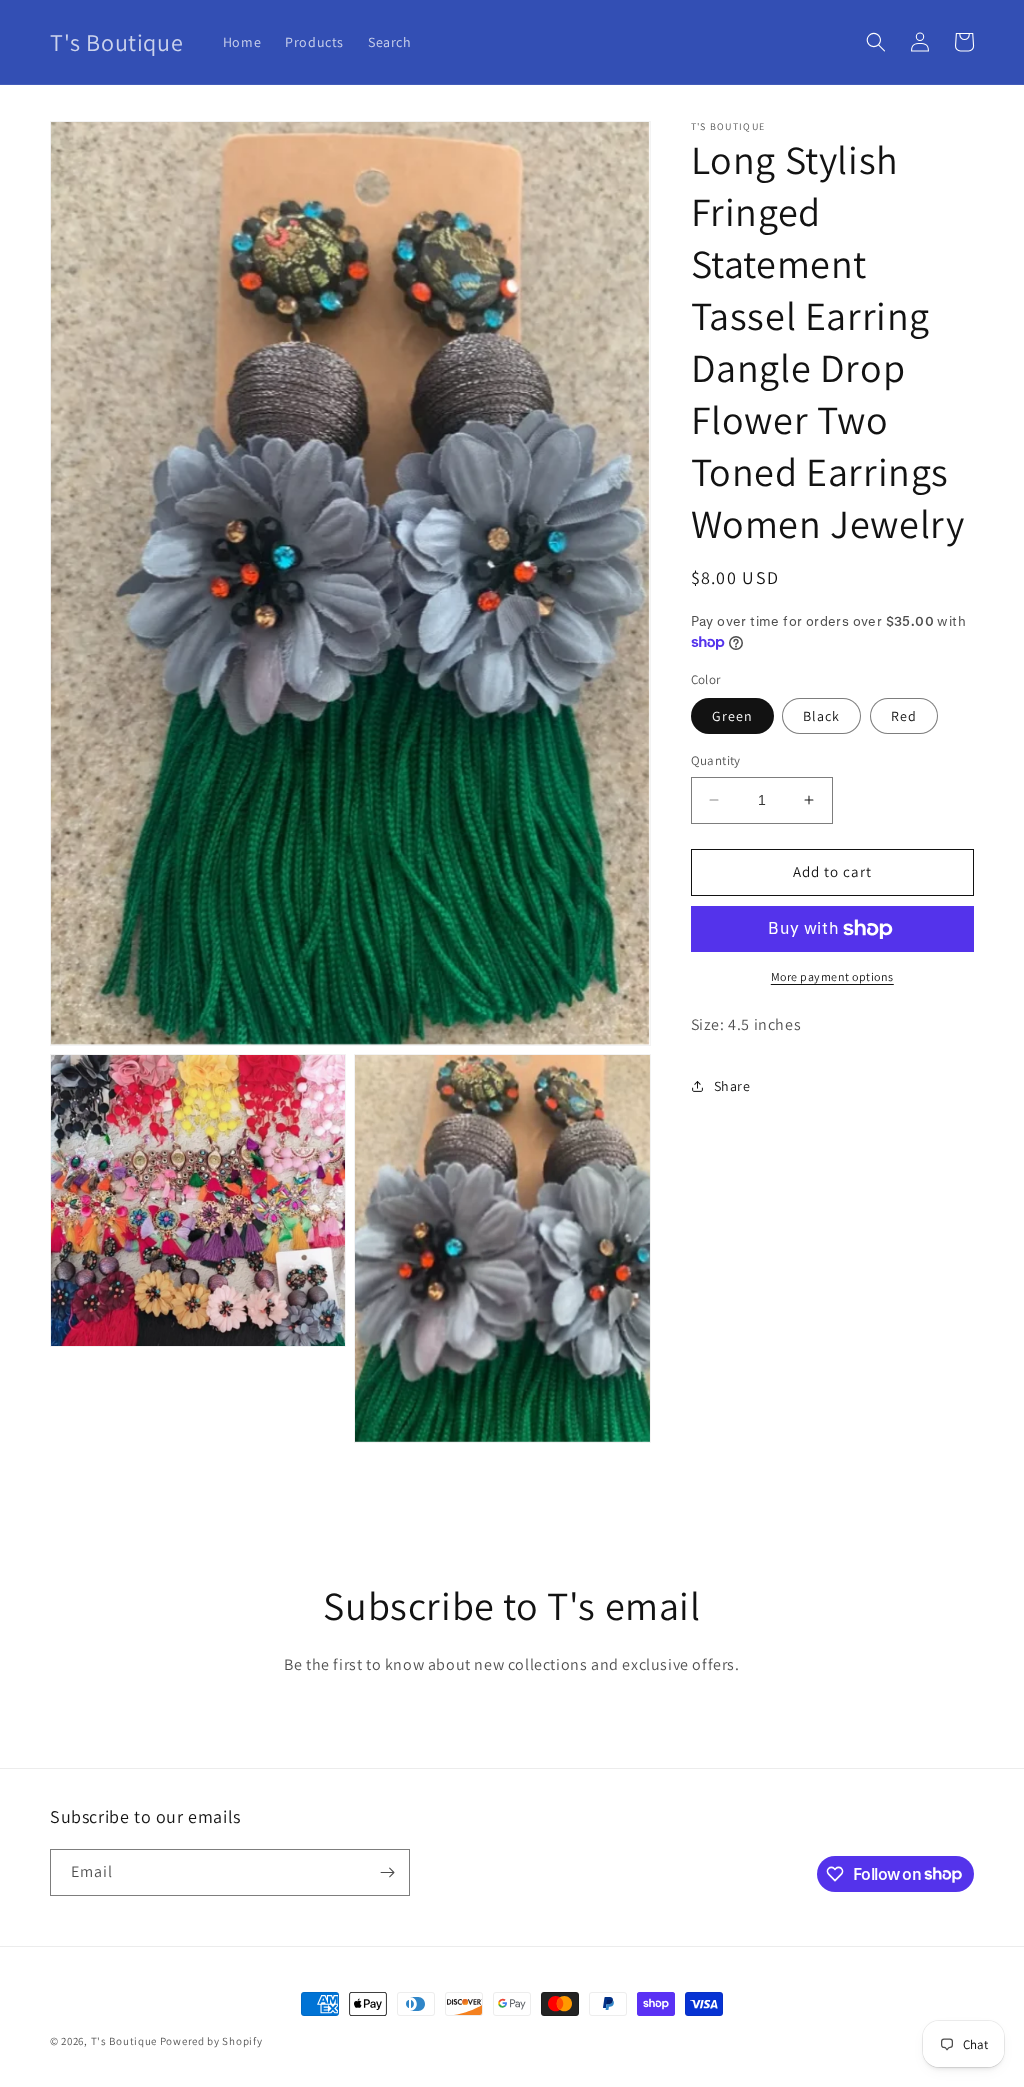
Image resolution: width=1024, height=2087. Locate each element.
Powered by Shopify (211, 2041)
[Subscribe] (387, 1872)
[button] (876, 42)
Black (821, 716)
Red (904, 716)
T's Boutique (124, 2041)
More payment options (832, 976)
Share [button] (732, 1086)
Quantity (716, 760)
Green (732, 716)
